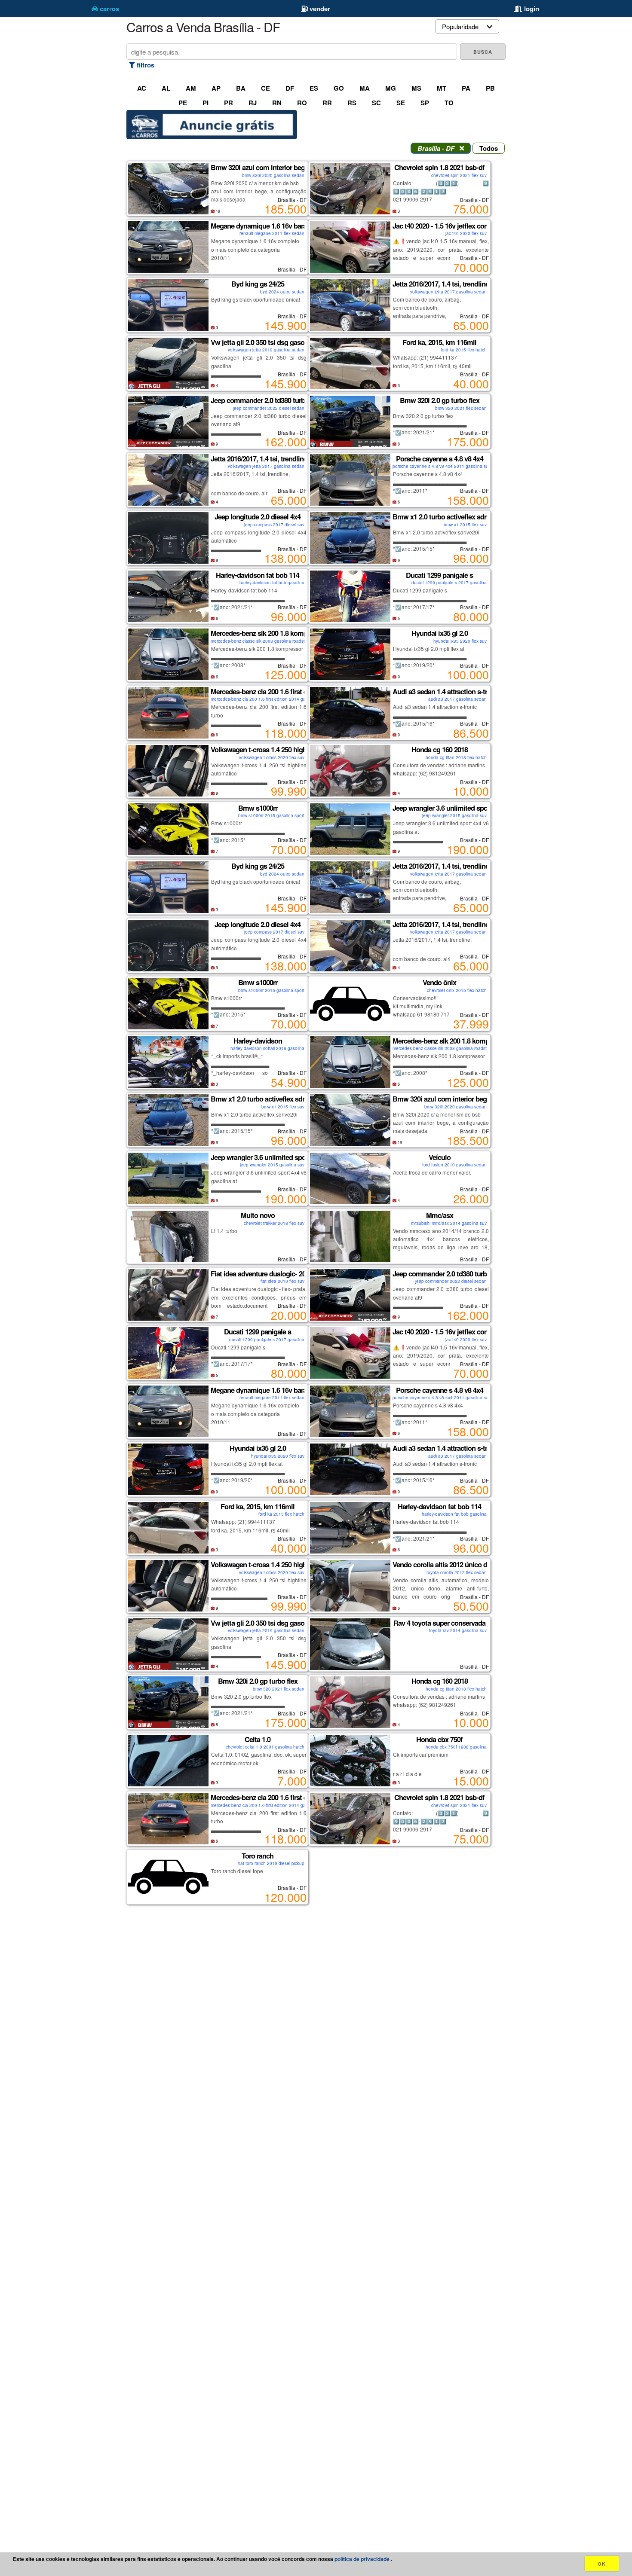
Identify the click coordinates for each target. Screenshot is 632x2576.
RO (302, 103)
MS (416, 88)
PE (183, 103)
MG (391, 88)
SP (425, 103)
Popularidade (461, 26)
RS (352, 103)
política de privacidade (363, 2559)
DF (290, 88)
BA (241, 88)
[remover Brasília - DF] (462, 148)
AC (142, 88)
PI (206, 103)
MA (365, 88)
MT (442, 88)
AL (166, 88)
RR (327, 103)
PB (490, 88)
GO (339, 88)
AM (191, 88)
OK (602, 2564)
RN (277, 103)
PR (229, 103)
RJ (253, 103)
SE (401, 103)
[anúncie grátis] (212, 137)
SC (376, 103)
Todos (489, 148)
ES (314, 88)
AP (216, 88)
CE (265, 88)
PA (466, 88)
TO (449, 103)
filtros (145, 65)
